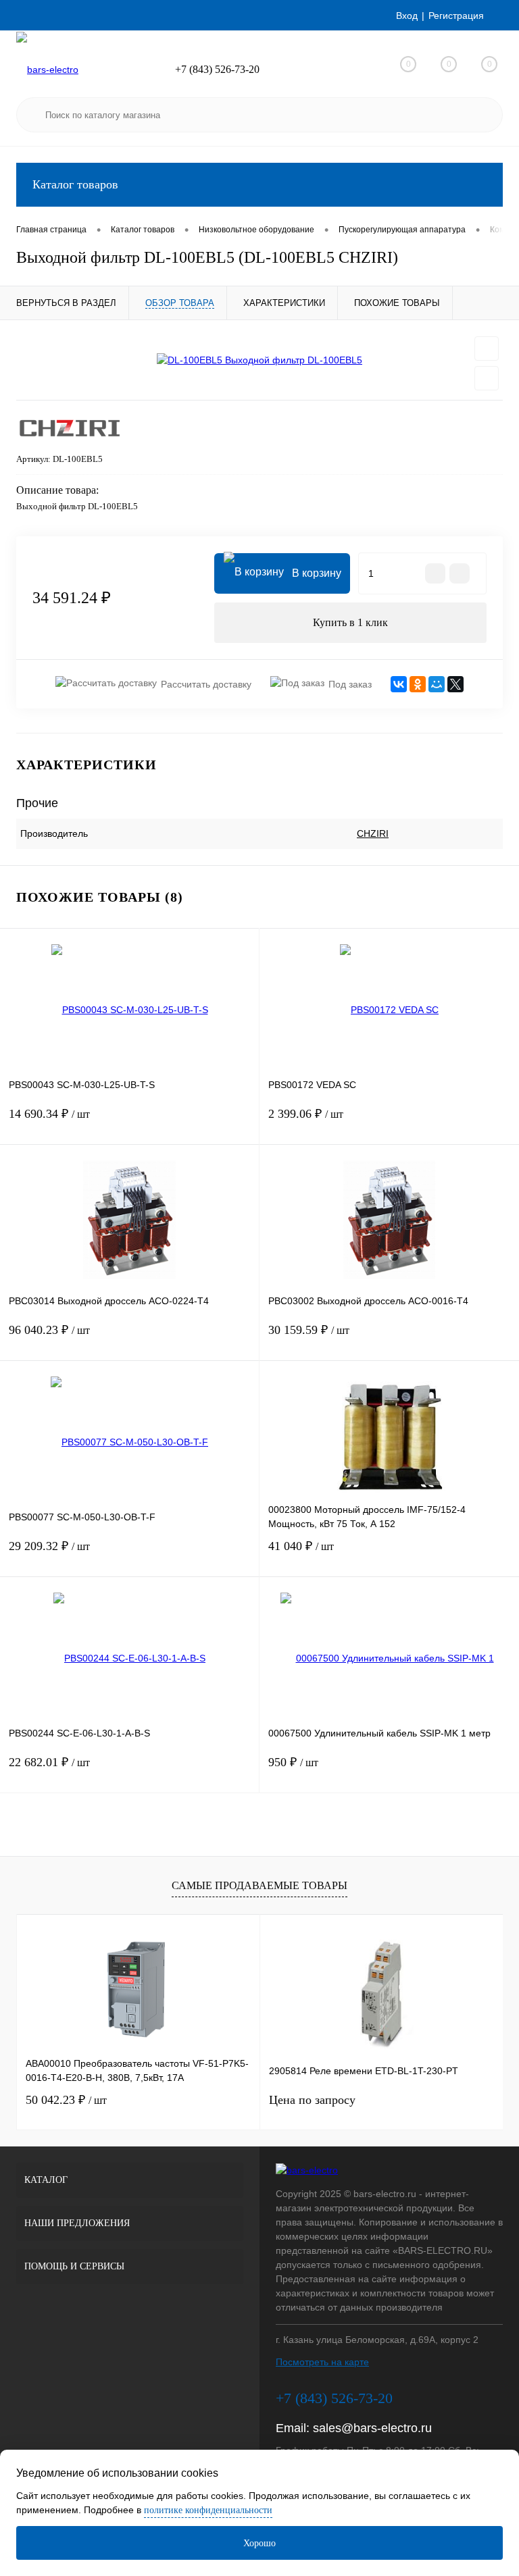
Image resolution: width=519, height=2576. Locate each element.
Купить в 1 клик (350, 622)
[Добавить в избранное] (487, 349)
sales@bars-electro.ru (372, 2428)
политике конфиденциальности (208, 2510)
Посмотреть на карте (322, 2362)
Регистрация (456, 16)
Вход (407, 16)
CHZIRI (373, 833)
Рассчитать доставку (206, 684)
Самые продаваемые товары (259, 1885)
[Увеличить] (259, 360)
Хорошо (259, 2543)
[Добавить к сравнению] (487, 378)
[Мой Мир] (437, 684)
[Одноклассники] (418, 684)
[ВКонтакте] (399, 684)
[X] (455, 684)
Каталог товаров (75, 184)
